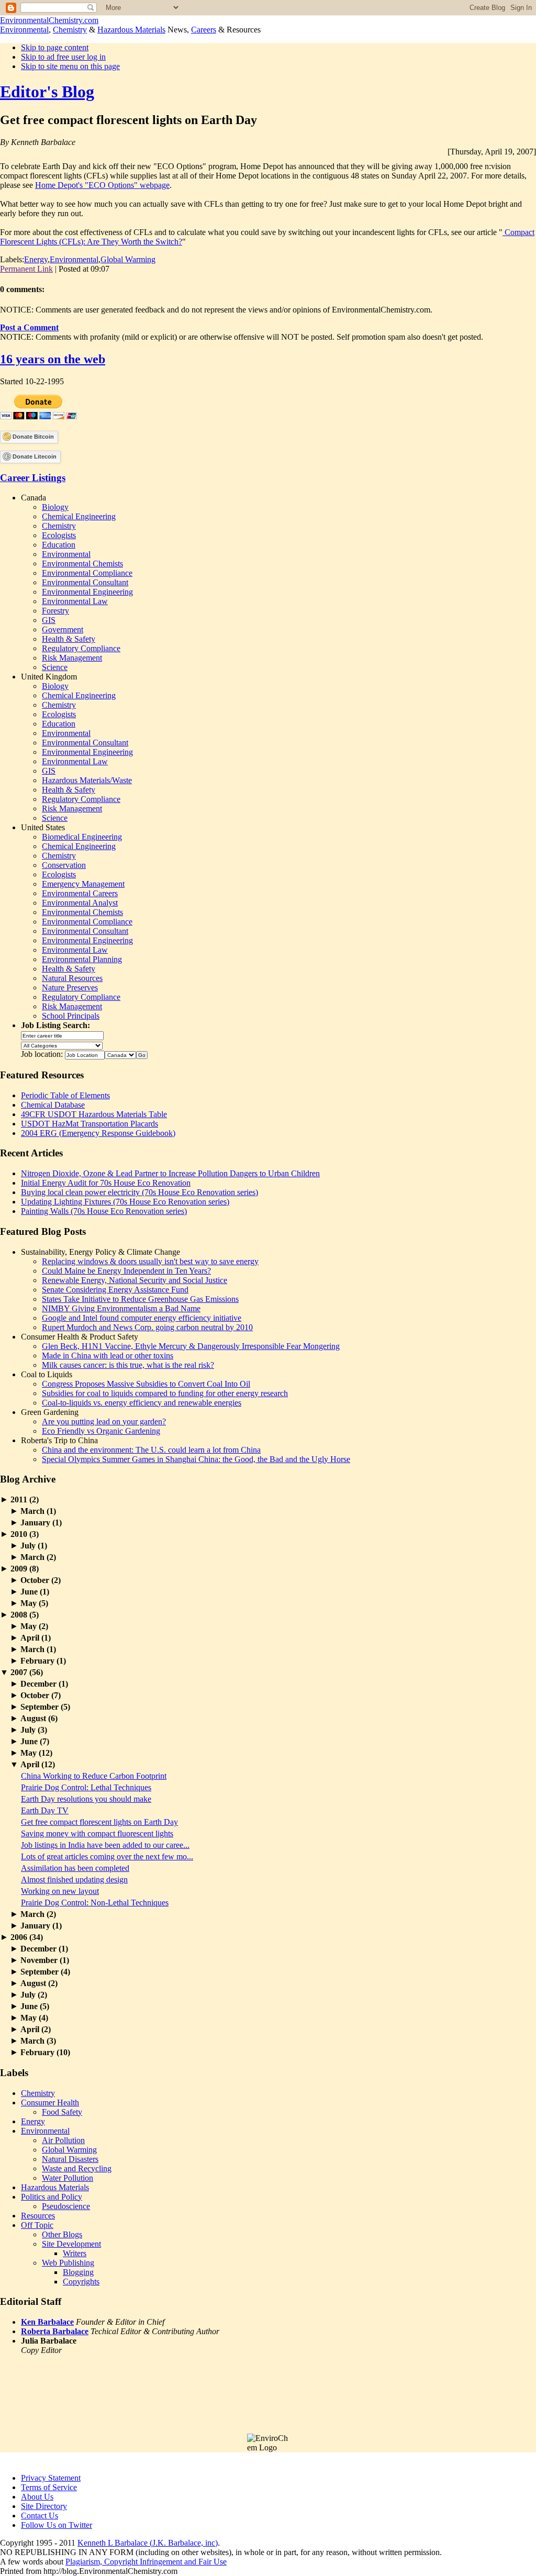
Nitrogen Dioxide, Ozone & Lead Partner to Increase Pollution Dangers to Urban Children (170, 1173)
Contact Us (40, 2516)
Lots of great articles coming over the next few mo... (107, 1856)
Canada (33, 498)
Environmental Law (75, 601)
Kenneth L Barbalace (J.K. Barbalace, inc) (148, 2543)
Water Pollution (68, 2178)
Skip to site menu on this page (70, 66)
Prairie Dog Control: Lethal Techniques (86, 1787)
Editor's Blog (47, 92)
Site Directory (44, 2506)
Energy (36, 259)
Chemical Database (53, 1105)
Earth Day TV (45, 1810)
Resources (38, 2216)
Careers (204, 30)
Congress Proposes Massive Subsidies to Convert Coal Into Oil (146, 1384)
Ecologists (59, 535)
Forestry (55, 611)
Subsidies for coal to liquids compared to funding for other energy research (165, 1393)
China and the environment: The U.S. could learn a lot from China (151, 1450)
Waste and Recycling (77, 2168)
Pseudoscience (66, 2206)
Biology (55, 507)
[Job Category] (62, 1045)
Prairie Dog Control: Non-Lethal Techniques (95, 1903)
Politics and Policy (52, 2197)
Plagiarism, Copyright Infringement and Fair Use (146, 2562)
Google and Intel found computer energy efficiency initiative (142, 1318)
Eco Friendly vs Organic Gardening (101, 1431)
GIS (49, 620)
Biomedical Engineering (82, 837)
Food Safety (62, 2112)
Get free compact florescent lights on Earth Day (99, 1822)
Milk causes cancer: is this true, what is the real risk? (128, 1365)
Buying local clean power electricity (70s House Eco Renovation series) (139, 1192)
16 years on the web (53, 359)
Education (59, 545)
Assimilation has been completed (75, 1868)
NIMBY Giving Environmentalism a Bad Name (121, 1308)
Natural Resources (72, 978)
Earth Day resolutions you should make (86, 1799)
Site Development (71, 2244)
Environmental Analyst (80, 903)
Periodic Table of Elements (65, 1095)
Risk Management (72, 658)
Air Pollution (63, 2140)
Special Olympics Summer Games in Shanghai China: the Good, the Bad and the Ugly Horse (196, 1459)
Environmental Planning (82, 959)
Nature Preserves (70, 988)
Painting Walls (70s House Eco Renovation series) (104, 1211)
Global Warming (128, 259)
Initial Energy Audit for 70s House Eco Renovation (106, 1183)
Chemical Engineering (79, 516)
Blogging (78, 2272)
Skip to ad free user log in (63, 57)
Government (63, 629)
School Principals (71, 1016)
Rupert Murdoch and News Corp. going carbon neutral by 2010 (147, 1327)
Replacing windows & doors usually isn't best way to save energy (150, 1261)
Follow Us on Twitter (57, 2525)
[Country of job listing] (120, 1054)
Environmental (24, 30)
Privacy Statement (51, 2478)
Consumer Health (50, 2103)
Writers (75, 2253)
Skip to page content (55, 47)
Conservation (64, 865)
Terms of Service (49, 2487)
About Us (37, 2497)
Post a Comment (29, 327)
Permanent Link (26, 269)
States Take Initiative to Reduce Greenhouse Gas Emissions (140, 1299)
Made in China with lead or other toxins (108, 1356)
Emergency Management (83, 884)
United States (43, 827)
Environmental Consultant (85, 582)
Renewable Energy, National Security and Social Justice (135, 1280)
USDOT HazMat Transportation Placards (90, 1124)
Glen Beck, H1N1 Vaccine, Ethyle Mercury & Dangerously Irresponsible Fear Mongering (191, 1346)
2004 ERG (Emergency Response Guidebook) (98, 1133)
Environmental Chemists (82, 564)
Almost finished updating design (74, 1880)
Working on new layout (60, 1891)
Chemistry (70, 30)
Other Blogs (62, 2234)
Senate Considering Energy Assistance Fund (115, 1290)
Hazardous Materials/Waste (87, 780)
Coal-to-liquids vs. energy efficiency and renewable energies (142, 1403)
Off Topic (37, 2225)
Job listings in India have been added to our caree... (105, 1845)
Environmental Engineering (87, 592)
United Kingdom (49, 677)
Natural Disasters (70, 2159)
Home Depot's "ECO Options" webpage (102, 185)
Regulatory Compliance (81, 648)
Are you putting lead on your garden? (104, 1421)
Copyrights (81, 2282)
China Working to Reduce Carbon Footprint (94, 1776)
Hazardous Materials (131, 30)
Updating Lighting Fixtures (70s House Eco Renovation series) (125, 1202)
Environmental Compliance (87, 573)
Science (55, 667)
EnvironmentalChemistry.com (49, 20)
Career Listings (33, 478)
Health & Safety (69, 639)
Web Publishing (68, 2263)
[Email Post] (113, 269)
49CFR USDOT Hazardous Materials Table (94, 1114)
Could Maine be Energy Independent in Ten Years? (126, 1271)
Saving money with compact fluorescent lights (97, 1833)
